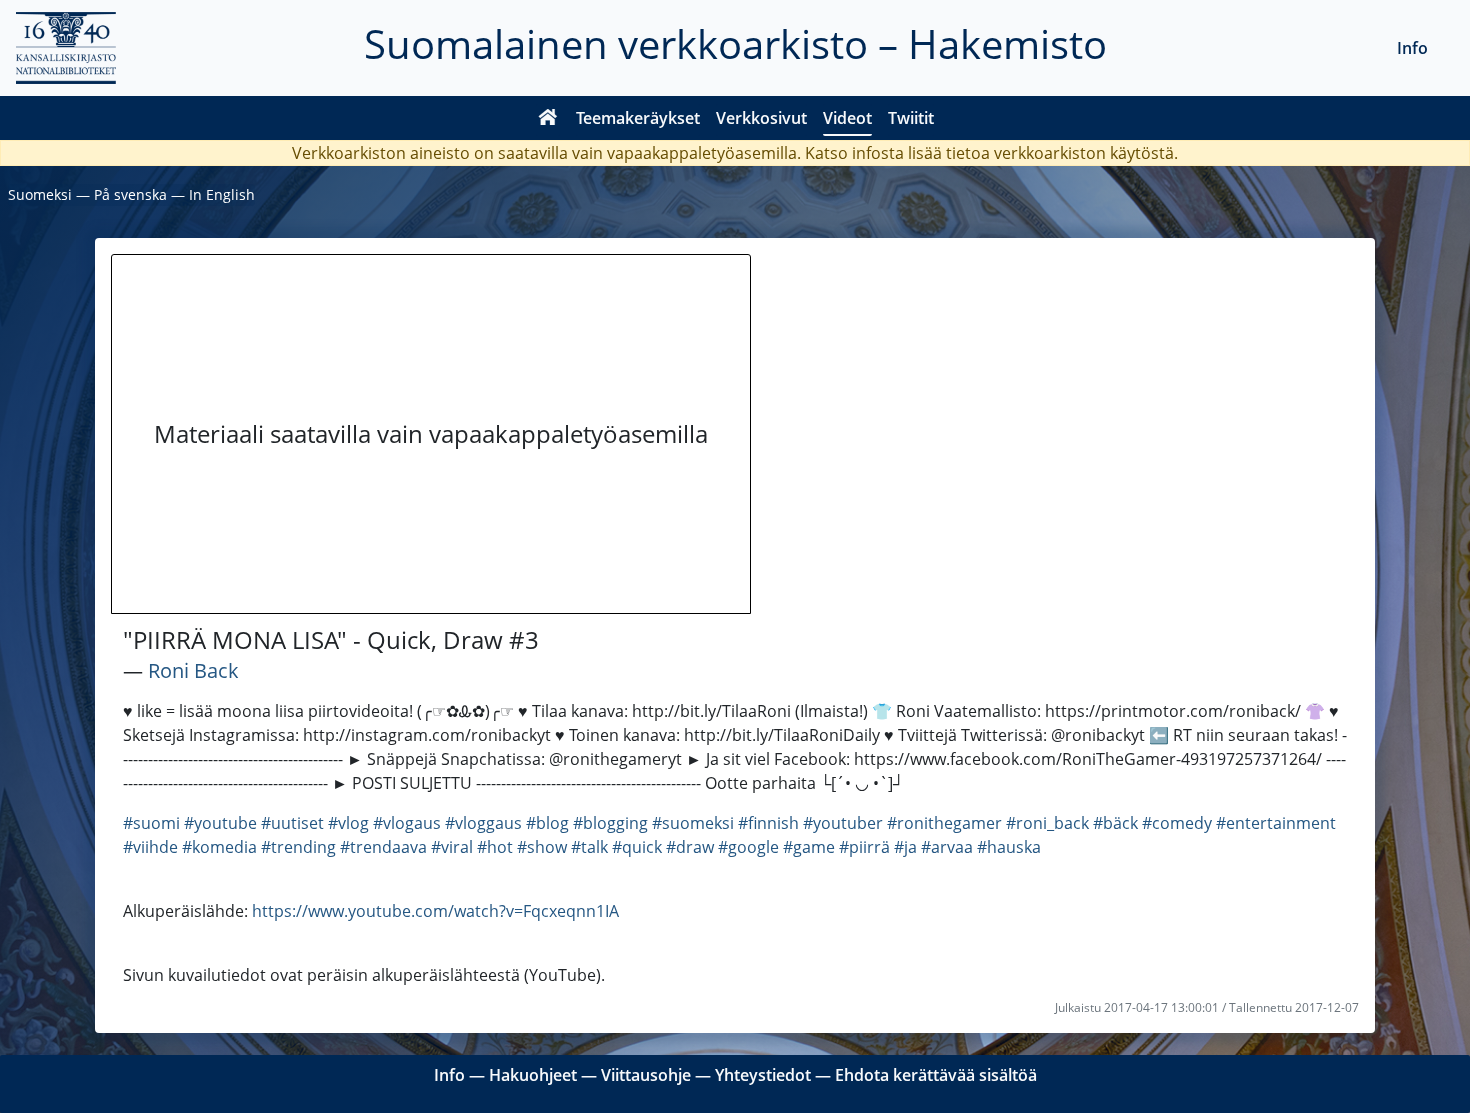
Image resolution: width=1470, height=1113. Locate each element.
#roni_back (1047, 823)
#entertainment (1276, 823)
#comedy (1177, 823)
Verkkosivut (761, 118)
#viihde (150, 847)
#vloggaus (483, 823)
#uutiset (292, 823)
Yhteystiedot (763, 1075)
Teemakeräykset (638, 118)
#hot (495, 847)
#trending (298, 847)
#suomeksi (693, 823)
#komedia (219, 847)
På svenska (130, 194)
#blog (547, 823)
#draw (690, 847)
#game (809, 847)
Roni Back (193, 670)
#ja (905, 847)
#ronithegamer (944, 823)
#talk (589, 847)
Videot (847, 118)
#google (748, 847)
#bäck (1115, 823)
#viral (452, 847)
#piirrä (864, 847)
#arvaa (947, 847)
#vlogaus (407, 823)
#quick (637, 847)
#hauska (1009, 847)
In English (222, 194)
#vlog (348, 823)
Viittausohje (646, 1075)
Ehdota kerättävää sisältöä (936, 1075)
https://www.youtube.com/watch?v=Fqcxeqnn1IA (435, 911)
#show (542, 847)
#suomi (151, 823)
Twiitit (911, 118)
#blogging (610, 823)
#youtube (220, 823)
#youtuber (843, 823)
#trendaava (383, 847)
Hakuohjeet (533, 1075)
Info (1412, 48)
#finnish (768, 823)
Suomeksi (40, 194)
